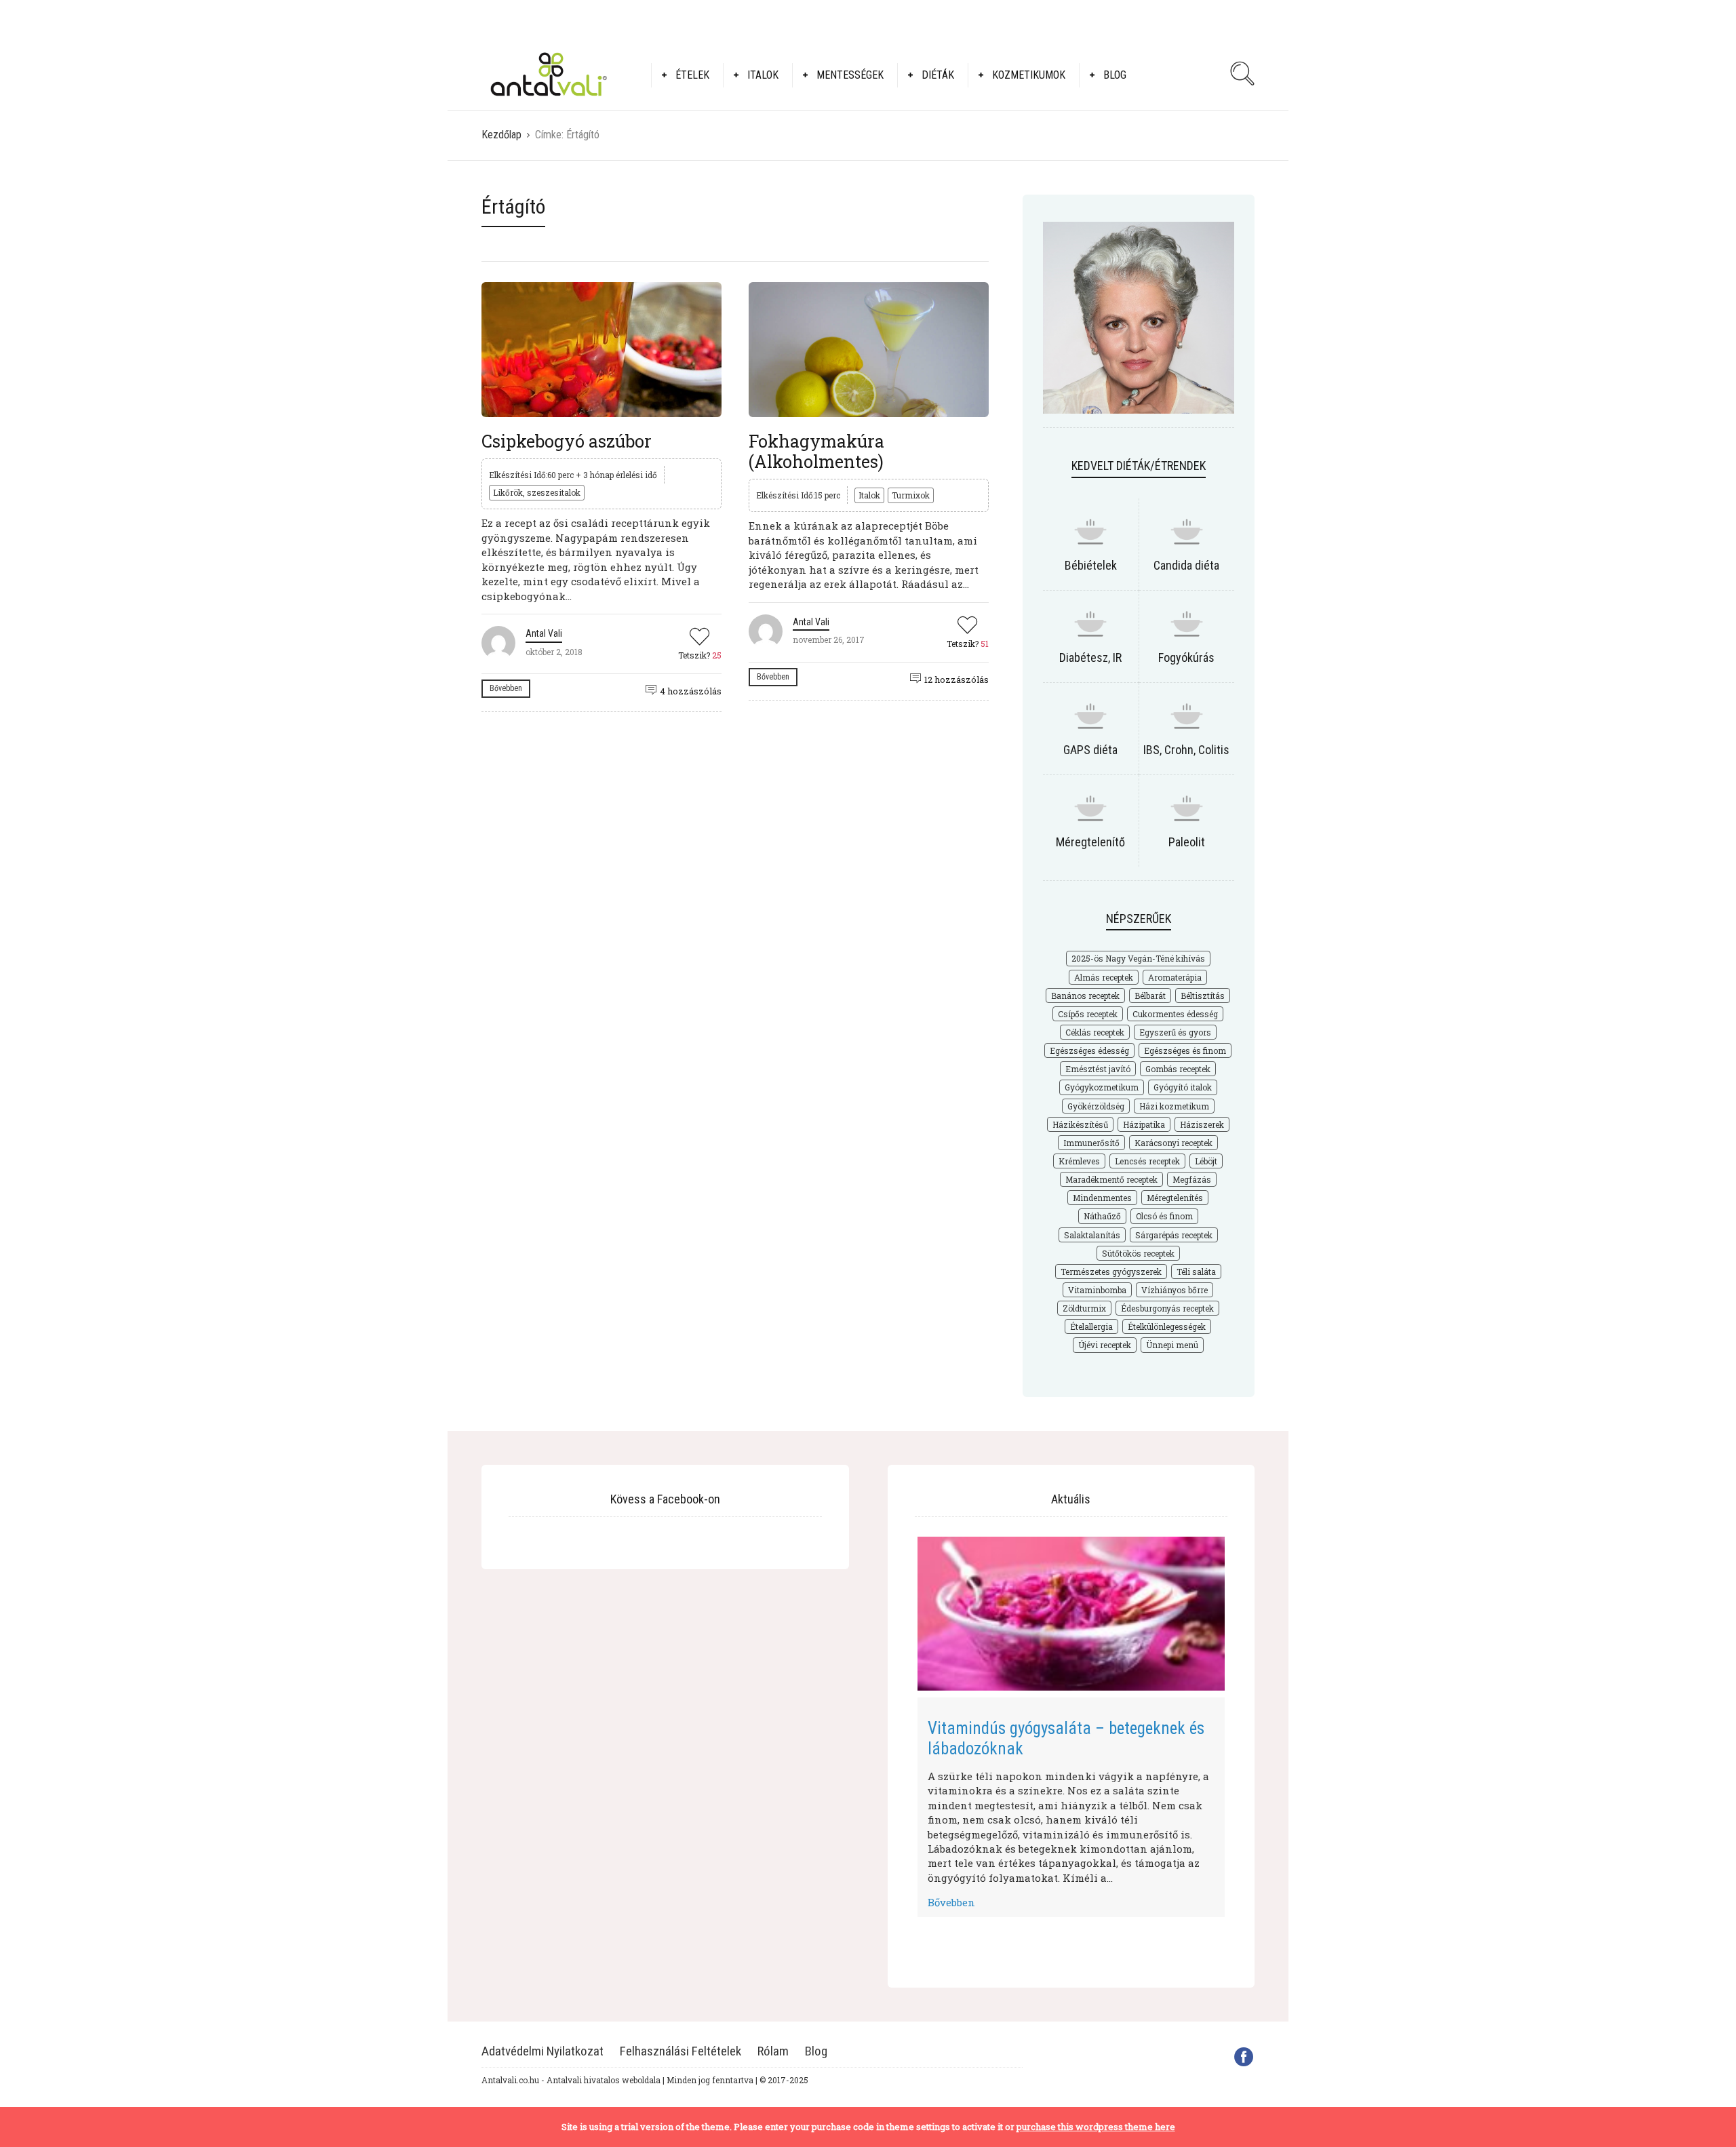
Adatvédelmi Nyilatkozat (542, 2051)
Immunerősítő (1091, 1143)
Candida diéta (1186, 565)
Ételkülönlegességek (1167, 1326)
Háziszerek (1202, 1124)
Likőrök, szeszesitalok (537, 492)
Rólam (773, 2051)
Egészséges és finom (1185, 1050)
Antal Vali (544, 633)
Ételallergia (1091, 1326)
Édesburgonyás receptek (1167, 1308)
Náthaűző (1102, 1216)
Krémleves (1079, 1161)
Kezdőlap (501, 135)
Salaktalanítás (1092, 1235)
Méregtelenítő (1090, 842)
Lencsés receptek (1147, 1161)
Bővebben (506, 688)
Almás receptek (1104, 977)
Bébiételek (1091, 565)
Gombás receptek (1178, 1069)
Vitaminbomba (1097, 1290)
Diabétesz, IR (1090, 657)
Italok (763, 75)
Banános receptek (1085, 996)
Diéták (938, 75)
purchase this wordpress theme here (1096, 2127)
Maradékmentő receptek (1111, 1179)
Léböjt (1206, 1161)
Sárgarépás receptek (1174, 1235)
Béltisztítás (1203, 996)
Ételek (692, 75)
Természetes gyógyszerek (1111, 1272)
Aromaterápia (1175, 977)
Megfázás (1192, 1179)
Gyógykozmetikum (1102, 1087)
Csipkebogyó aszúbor (567, 441)
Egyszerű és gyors (1175, 1032)
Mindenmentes (1102, 1198)
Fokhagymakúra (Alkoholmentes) (816, 451)
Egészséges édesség (1089, 1050)
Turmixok (911, 495)
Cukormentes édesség (1175, 1014)
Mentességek (850, 75)
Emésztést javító (1098, 1069)
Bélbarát (1150, 996)
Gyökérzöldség (1096, 1106)
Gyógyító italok (1183, 1087)
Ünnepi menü (1172, 1345)
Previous (897, 1723)
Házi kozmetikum (1174, 1106)
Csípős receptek (1088, 1014)
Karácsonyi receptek (1173, 1143)
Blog (1115, 75)
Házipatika (1144, 1124)
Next (1245, 1723)
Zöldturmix (1084, 1308)
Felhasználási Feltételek (680, 2051)
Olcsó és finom (1164, 1216)
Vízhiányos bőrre (1175, 1290)
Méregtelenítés (1175, 1198)
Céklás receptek (1095, 1032)
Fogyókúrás (1186, 657)
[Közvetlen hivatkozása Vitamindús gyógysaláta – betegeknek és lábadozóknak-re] (1071, 1614)
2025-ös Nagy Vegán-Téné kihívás (1138, 958)
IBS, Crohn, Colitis (1186, 750)
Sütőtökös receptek (1138, 1253)
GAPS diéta (1090, 750)
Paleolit (1187, 842)
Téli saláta (1196, 1272)
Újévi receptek (1105, 1345)
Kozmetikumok (1029, 75)
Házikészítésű (1080, 1124)
